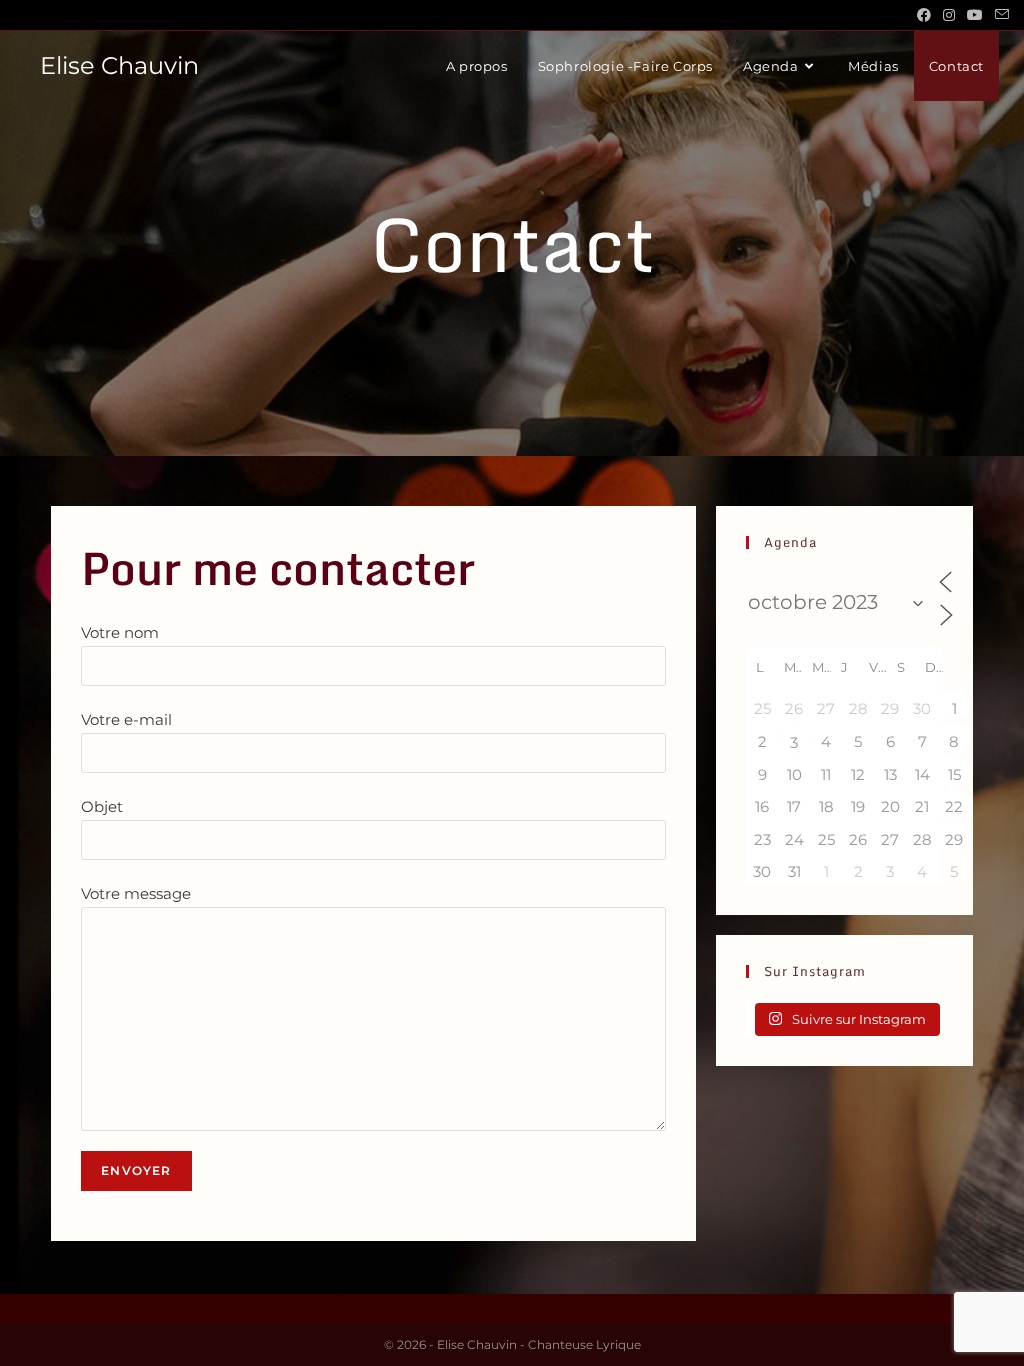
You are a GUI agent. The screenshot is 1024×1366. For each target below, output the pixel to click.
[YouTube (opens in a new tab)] (975, 15)
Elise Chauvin (119, 65)
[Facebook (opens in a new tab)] (924, 15)
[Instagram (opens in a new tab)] (949, 15)
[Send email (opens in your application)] (999, 15)
